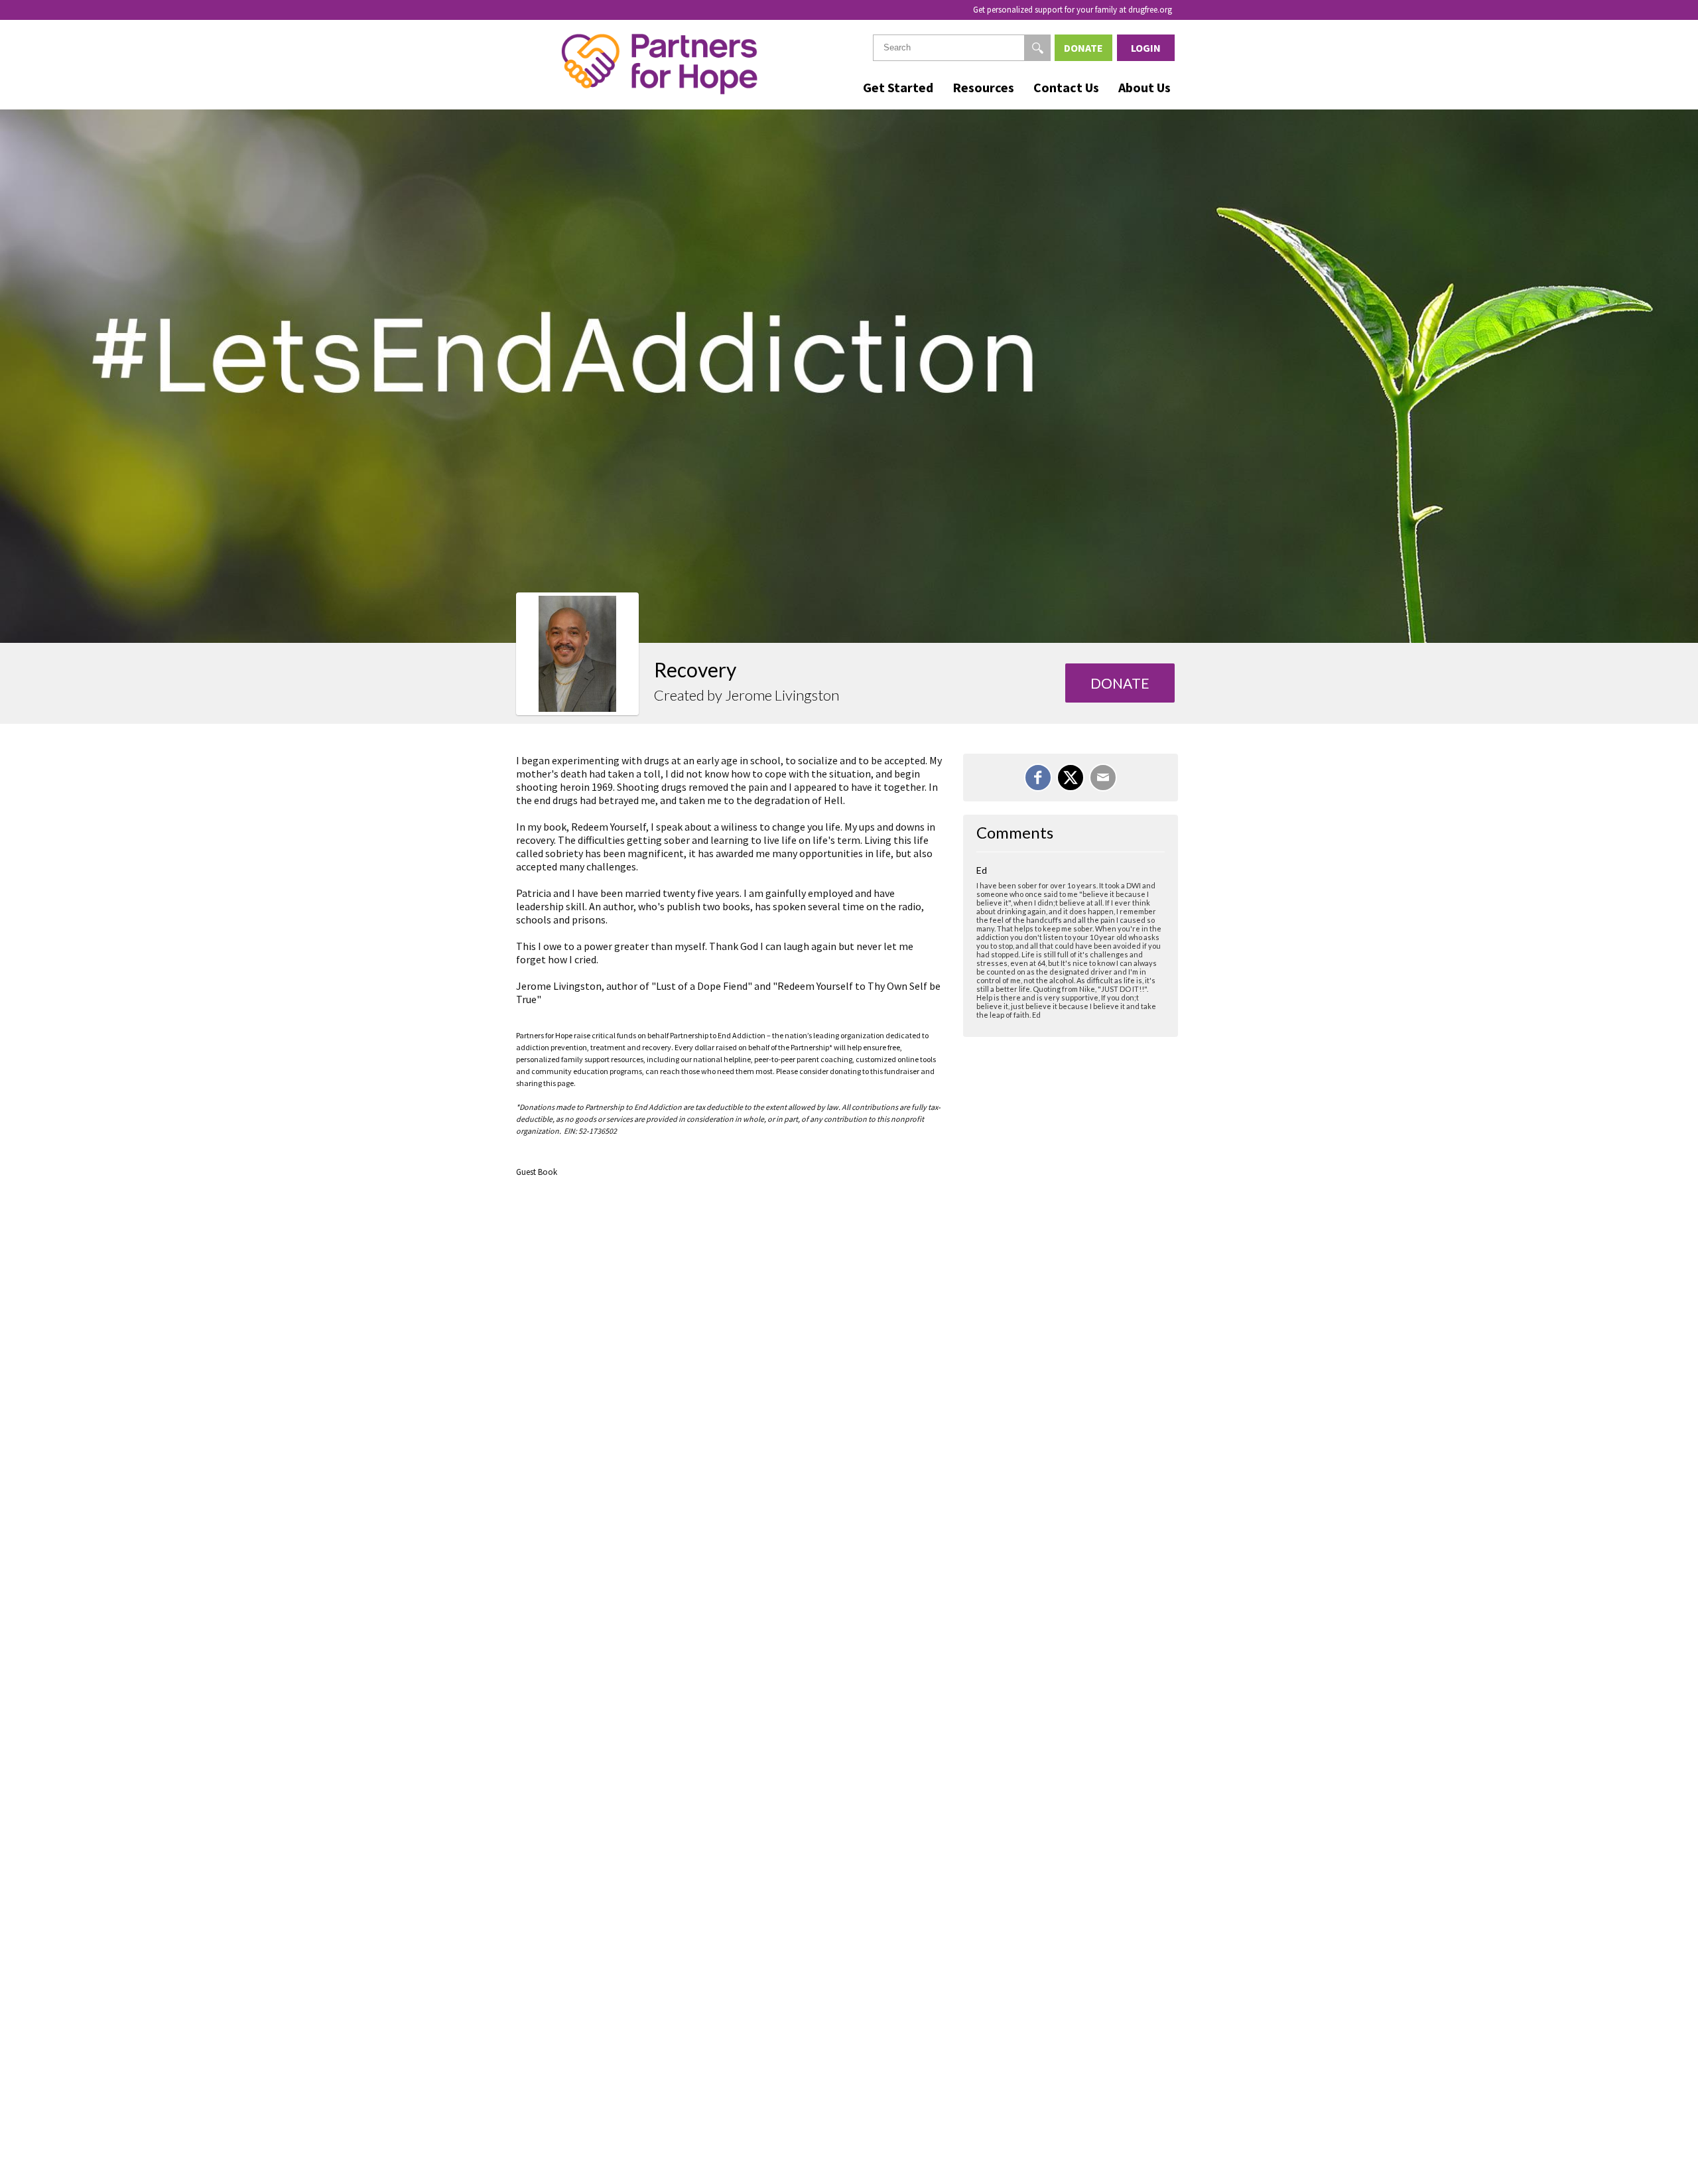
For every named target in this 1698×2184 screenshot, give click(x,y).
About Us (1144, 87)
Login (1146, 48)
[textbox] (962, 48)
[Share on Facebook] (1038, 778)
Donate (1083, 48)
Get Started (898, 87)
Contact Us (1066, 87)
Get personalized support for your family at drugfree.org (1073, 10)
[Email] (1103, 778)
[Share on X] (1071, 778)
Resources (983, 87)
